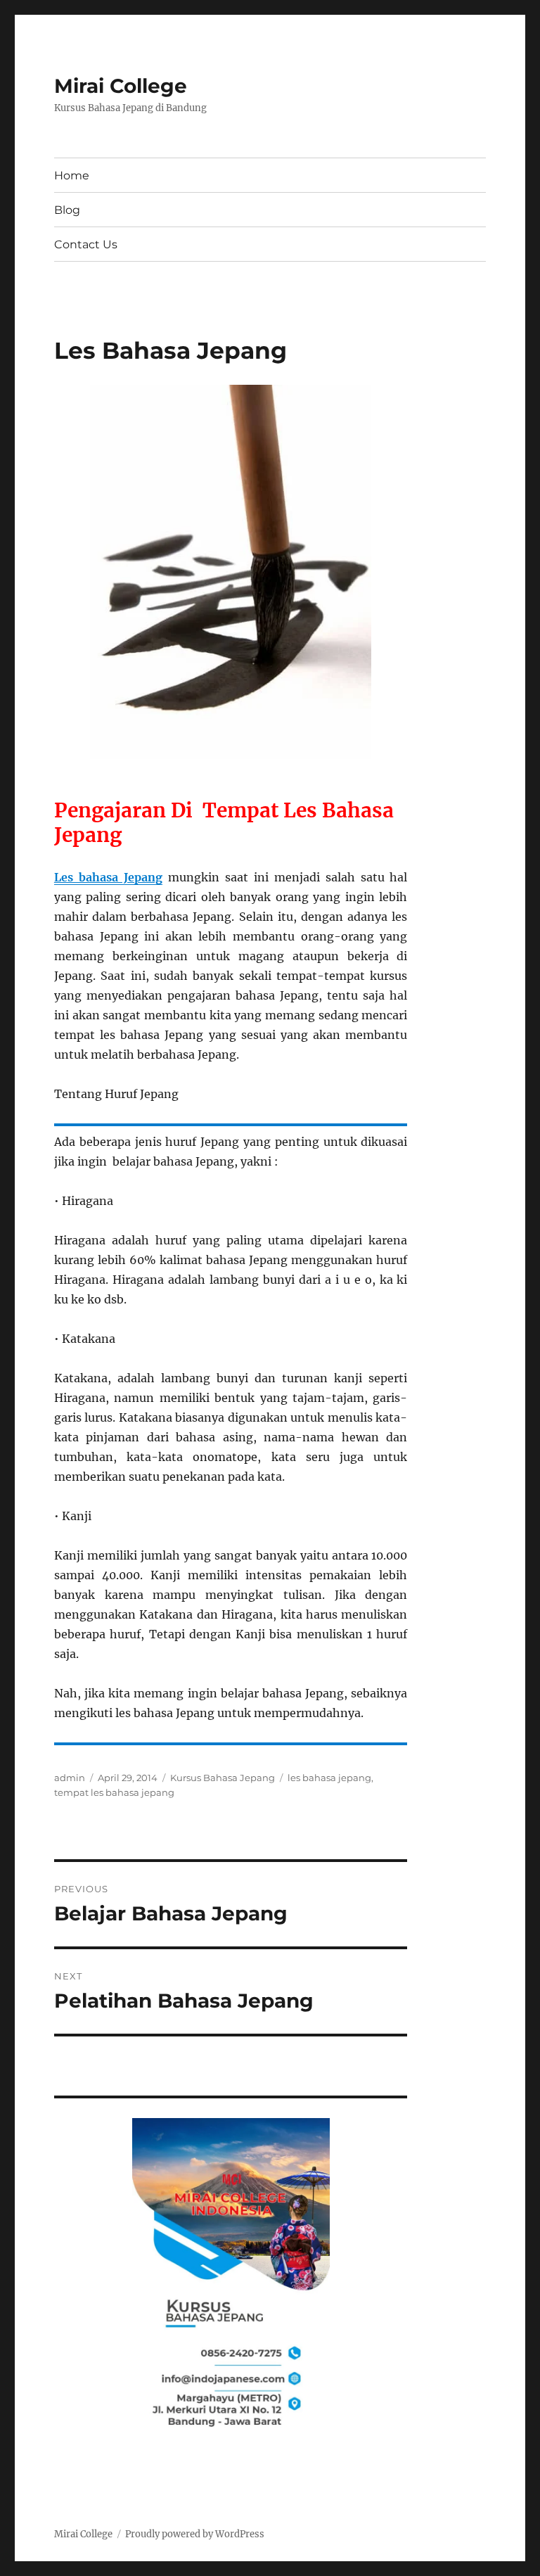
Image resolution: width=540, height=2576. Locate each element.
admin (70, 1778)
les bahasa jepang (329, 1778)
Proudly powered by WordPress (195, 2534)
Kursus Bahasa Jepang (223, 1778)
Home (72, 176)
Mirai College (121, 86)
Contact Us (86, 244)
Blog (67, 210)
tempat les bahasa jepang (114, 1792)
